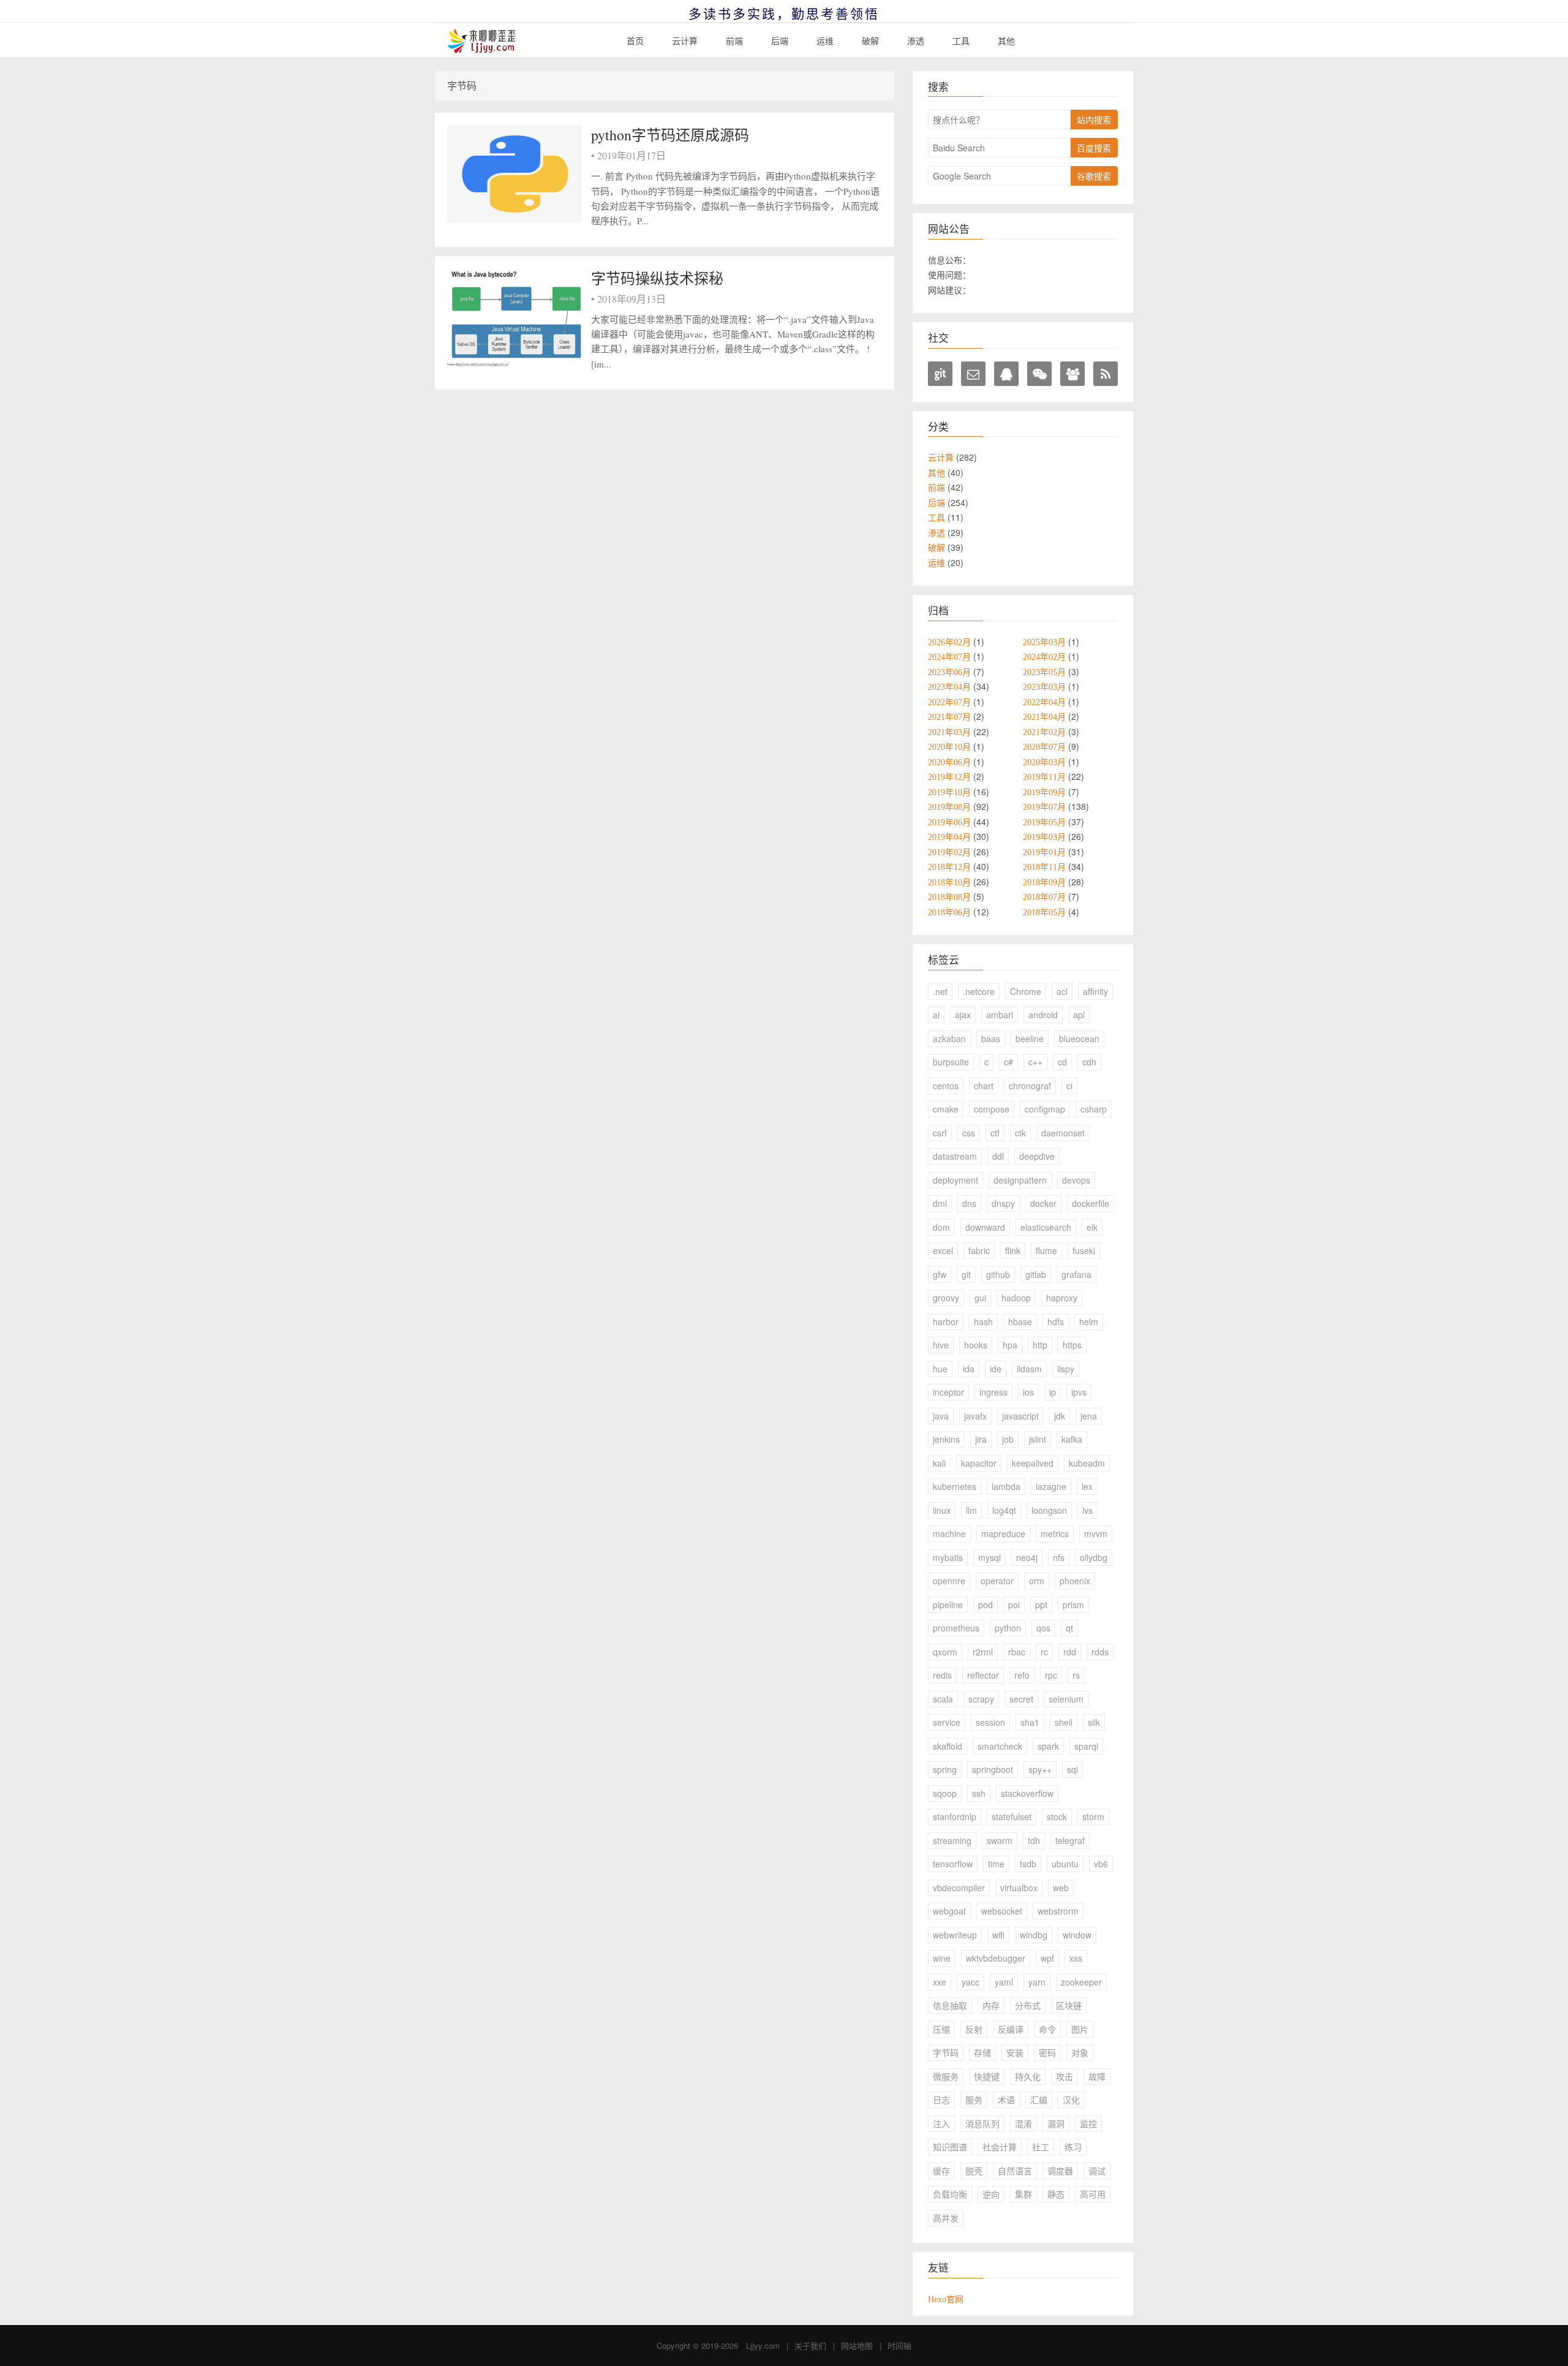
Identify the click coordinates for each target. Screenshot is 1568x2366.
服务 (974, 2100)
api (1079, 1015)
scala (943, 1699)
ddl (998, 1156)
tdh (1034, 1840)
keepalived (1033, 1463)
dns (969, 1203)
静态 (1056, 2194)
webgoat (949, 1911)
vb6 (1101, 1864)
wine (942, 1958)
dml (940, 1203)
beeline (1030, 1038)
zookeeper (1081, 1982)
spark (1048, 1746)
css (969, 1133)
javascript (1020, 1416)
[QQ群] (1072, 374)
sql (1072, 1769)
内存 (991, 2005)
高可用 (1093, 2194)
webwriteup (955, 1935)
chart (984, 1086)
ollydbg (1094, 1557)
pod (986, 1604)
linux (942, 1510)
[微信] (1039, 374)
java (941, 1416)
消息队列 (982, 2123)
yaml (1004, 1982)
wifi (998, 1935)
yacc (971, 1982)
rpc (1051, 1675)
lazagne (1051, 1486)
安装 (1015, 2052)
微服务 (946, 2076)
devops (1076, 1180)
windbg (1034, 1935)
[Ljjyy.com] (482, 41)
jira (981, 1439)
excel (943, 1250)
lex (1087, 1486)
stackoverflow (1027, 1793)
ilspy (1066, 1369)
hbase (1020, 1321)
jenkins (946, 1439)
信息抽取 (950, 2005)
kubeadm (1087, 1463)
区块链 (1069, 2005)
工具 (961, 40)
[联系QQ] (1006, 374)
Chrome (1026, 991)
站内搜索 (1094, 119)
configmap (1045, 1109)
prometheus (956, 1628)
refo (1022, 1675)
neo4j (1027, 1557)
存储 (982, 2052)
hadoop (1016, 1298)
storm (1093, 1816)
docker (1043, 1203)
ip (1053, 1392)
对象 (1080, 2052)
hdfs (1056, 1321)
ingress (993, 1392)
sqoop (945, 1793)
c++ (1035, 1062)
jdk (1060, 1416)
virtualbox (1019, 1888)
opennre (949, 1581)
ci (1069, 1086)
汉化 (1071, 2100)
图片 (1080, 2029)
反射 (974, 2029)
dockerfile (1091, 1203)
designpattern (1020, 1180)
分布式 (1028, 2005)
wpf (1047, 1958)
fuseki (1084, 1250)
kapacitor (979, 1463)
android (1043, 1015)
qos (1043, 1628)
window (1077, 1935)
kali (939, 1463)
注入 (941, 2123)
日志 (941, 2100)
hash (983, 1321)
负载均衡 (950, 2194)
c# (1008, 1062)
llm (971, 1510)
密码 (1047, 2052)
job (1008, 1439)
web (1061, 1888)
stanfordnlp (955, 1816)
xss (1076, 1958)
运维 (825, 40)
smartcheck (1000, 1746)
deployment (956, 1180)
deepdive (1037, 1156)
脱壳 (974, 2171)
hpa (1010, 1345)
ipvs (1079, 1392)
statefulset (1012, 1816)
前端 (734, 40)
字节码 (946, 2052)
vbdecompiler (959, 1888)
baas (991, 1038)
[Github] (940, 374)
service (947, 1722)
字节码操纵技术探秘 (657, 278)
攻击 (1065, 2076)
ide (996, 1369)
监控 (1088, 2123)
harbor (946, 1321)
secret (1021, 1699)
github (998, 1274)
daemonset (1063, 1133)
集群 (1023, 2194)
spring (945, 1769)
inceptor (948, 1392)
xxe (940, 1982)
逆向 (991, 2194)
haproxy (1062, 1298)
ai (936, 1015)
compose (992, 1109)
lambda (1006, 1486)
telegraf (1070, 1840)
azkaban (949, 1038)
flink (1013, 1250)
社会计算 (1000, 2147)
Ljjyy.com (763, 2345)
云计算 (685, 40)
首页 (635, 40)
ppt (1041, 1604)
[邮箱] (973, 374)
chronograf (1030, 1086)
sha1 (1030, 1722)
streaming (952, 1840)
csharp (1094, 1109)
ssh (979, 1793)
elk (1092, 1227)
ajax (963, 1015)
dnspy (1003, 1203)
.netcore (979, 991)
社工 (1041, 2147)
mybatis (948, 1557)
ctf (995, 1133)
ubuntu (1065, 1864)
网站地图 (857, 2345)
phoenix (1075, 1581)
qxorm (945, 1652)
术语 (1006, 2100)
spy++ (1040, 1769)
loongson (1049, 1510)
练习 (1073, 2147)
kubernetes (955, 1486)
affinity (1095, 991)
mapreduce (1003, 1533)
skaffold (948, 1746)
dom (941, 1227)
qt (1069, 1628)
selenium (1066, 1699)
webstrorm (1058, 1911)
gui (980, 1298)
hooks (976, 1345)
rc (1044, 1652)
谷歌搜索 (1094, 176)
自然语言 (1015, 2171)
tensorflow (953, 1864)
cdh (1089, 1062)
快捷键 (987, 2076)
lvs (1087, 1510)
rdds (1100, 1652)
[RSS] (1106, 374)
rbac (1017, 1652)
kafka (1072, 1439)
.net (940, 991)
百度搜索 (1094, 148)
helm (1089, 1321)
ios (1028, 1392)
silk (1094, 1722)
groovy (946, 1298)
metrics (1055, 1533)
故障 (1097, 2076)
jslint (1038, 1439)
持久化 (1028, 2076)
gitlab (1036, 1274)
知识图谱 (950, 2147)
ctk (1020, 1133)
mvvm (1096, 1533)
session (990, 1722)
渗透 (916, 40)
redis (942, 1675)
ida (969, 1369)
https (1072, 1345)
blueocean (1079, 1038)
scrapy (981, 1699)
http (1040, 1345)
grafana (1076, 1274)
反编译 (1011, 2029)
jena (1089, 1416)
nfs (1059, 1557)
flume (1046, 1250)
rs (1076, 1675)
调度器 (1060, 2171)
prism (1073, 1604)
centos (946, 1086)
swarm (1000, 1840)
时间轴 (899, 2345)
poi (1014, 1604)
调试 (1097, 2171)
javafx (975, 1416)
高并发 (946, 2218)
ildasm (1029, 1369)
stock (1057, 1816)
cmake (946, 1109)
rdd (1070, 1652)
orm (1037, 1581)
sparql (1086, 1746)
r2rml (983, 1652)
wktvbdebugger (996, 1958)
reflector (983, 1675)
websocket (1002, 1911)
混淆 (1023, 2123)
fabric (979, 1250)
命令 (1047, 2029)
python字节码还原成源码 (670, 135)
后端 (780, 40)
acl (1062, 991)
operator (997, 1581)
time (996, 1864)
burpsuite (951, 1062)
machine (949, 1533)
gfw (940, 1274)
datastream (955, 1156)
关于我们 (810, 2345)
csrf (940, 1133)
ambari (1000, 1015)
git (966, 1274)
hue (940, 1369)
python (1008, 1628)
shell (1064, 1722)
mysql (989, 1557)
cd (1062, 1062)
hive (941, 1345)
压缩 (941, 2029)
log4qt (1004, 1510)
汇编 (1039, 2100)
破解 (870, 40)
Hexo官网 (946, 2299)
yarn (1037, 1982)
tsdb (1028, 1864)
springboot (993, 1769)
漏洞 (1056, 2123)
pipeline (948, 1604)
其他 (1006, 40)
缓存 (941, 2171)
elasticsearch (1046, 1227)
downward (985, 1227)
